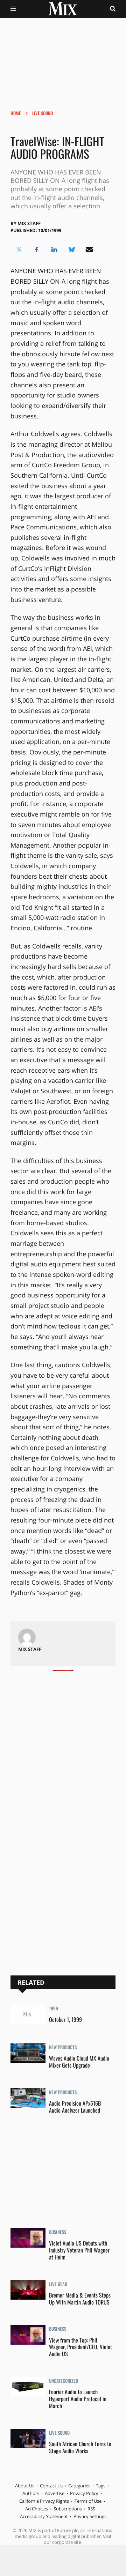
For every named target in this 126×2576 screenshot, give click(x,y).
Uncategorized (64, 2381)
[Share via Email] (89, 250)
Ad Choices (37, 2509)
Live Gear (58, 2285)
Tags (101, 2486)
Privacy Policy (84, 2493)
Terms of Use (88, 2501)
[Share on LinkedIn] (54, 250)
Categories (79, 2486)
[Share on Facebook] (37, 250)
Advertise (55, 2493)
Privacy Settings (90, 2516)
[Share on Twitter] (19, 250)
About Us (25, 2486)
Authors (31, 2493)
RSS (91, 2509)
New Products (63, 2048)
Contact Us (51, 2486)
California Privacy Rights (44, 2501)
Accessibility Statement (44, 2516)
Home (16, 113)
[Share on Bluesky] (72, 250)
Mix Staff (29, 223)
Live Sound (43, 113)
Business (58, 2233)
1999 (54, 2009)
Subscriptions (68, 2509)
